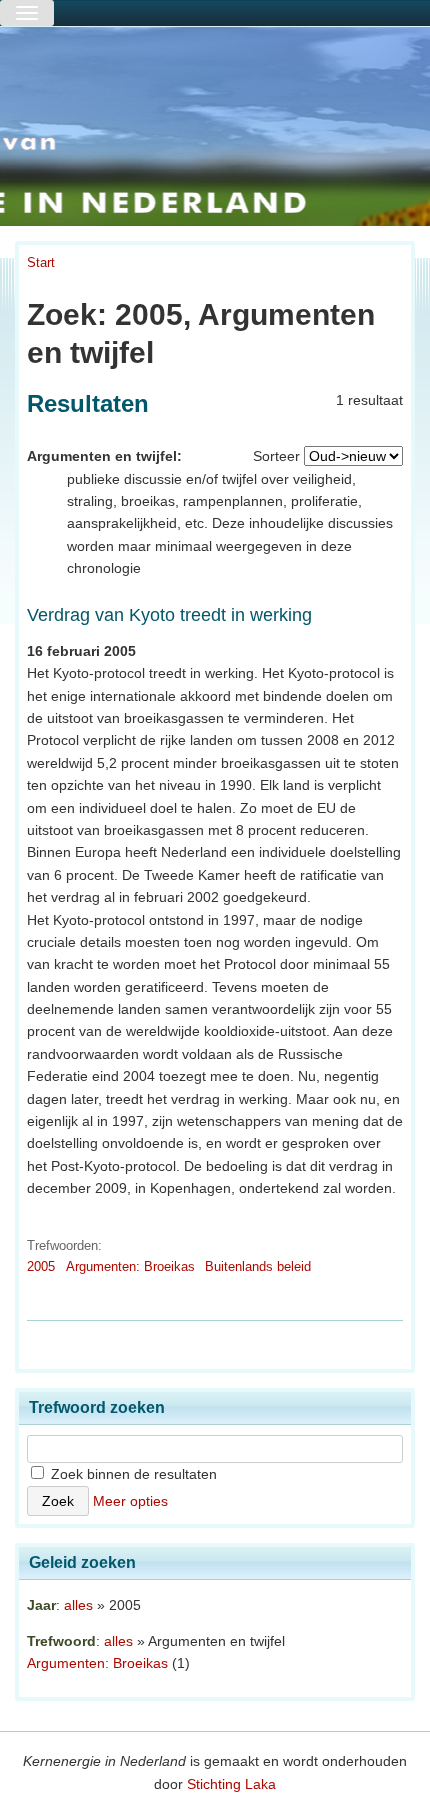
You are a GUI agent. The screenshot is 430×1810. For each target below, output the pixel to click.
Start (41, 262)
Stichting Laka (231, 1784)
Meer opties (130, 1501)
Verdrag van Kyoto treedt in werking (169, 615)
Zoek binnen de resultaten (132, 1474)
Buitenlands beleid (258, 1266)
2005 (41, 1266)
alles (78, 1605)
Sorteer (276, 456)
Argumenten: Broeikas (130, 1266)
